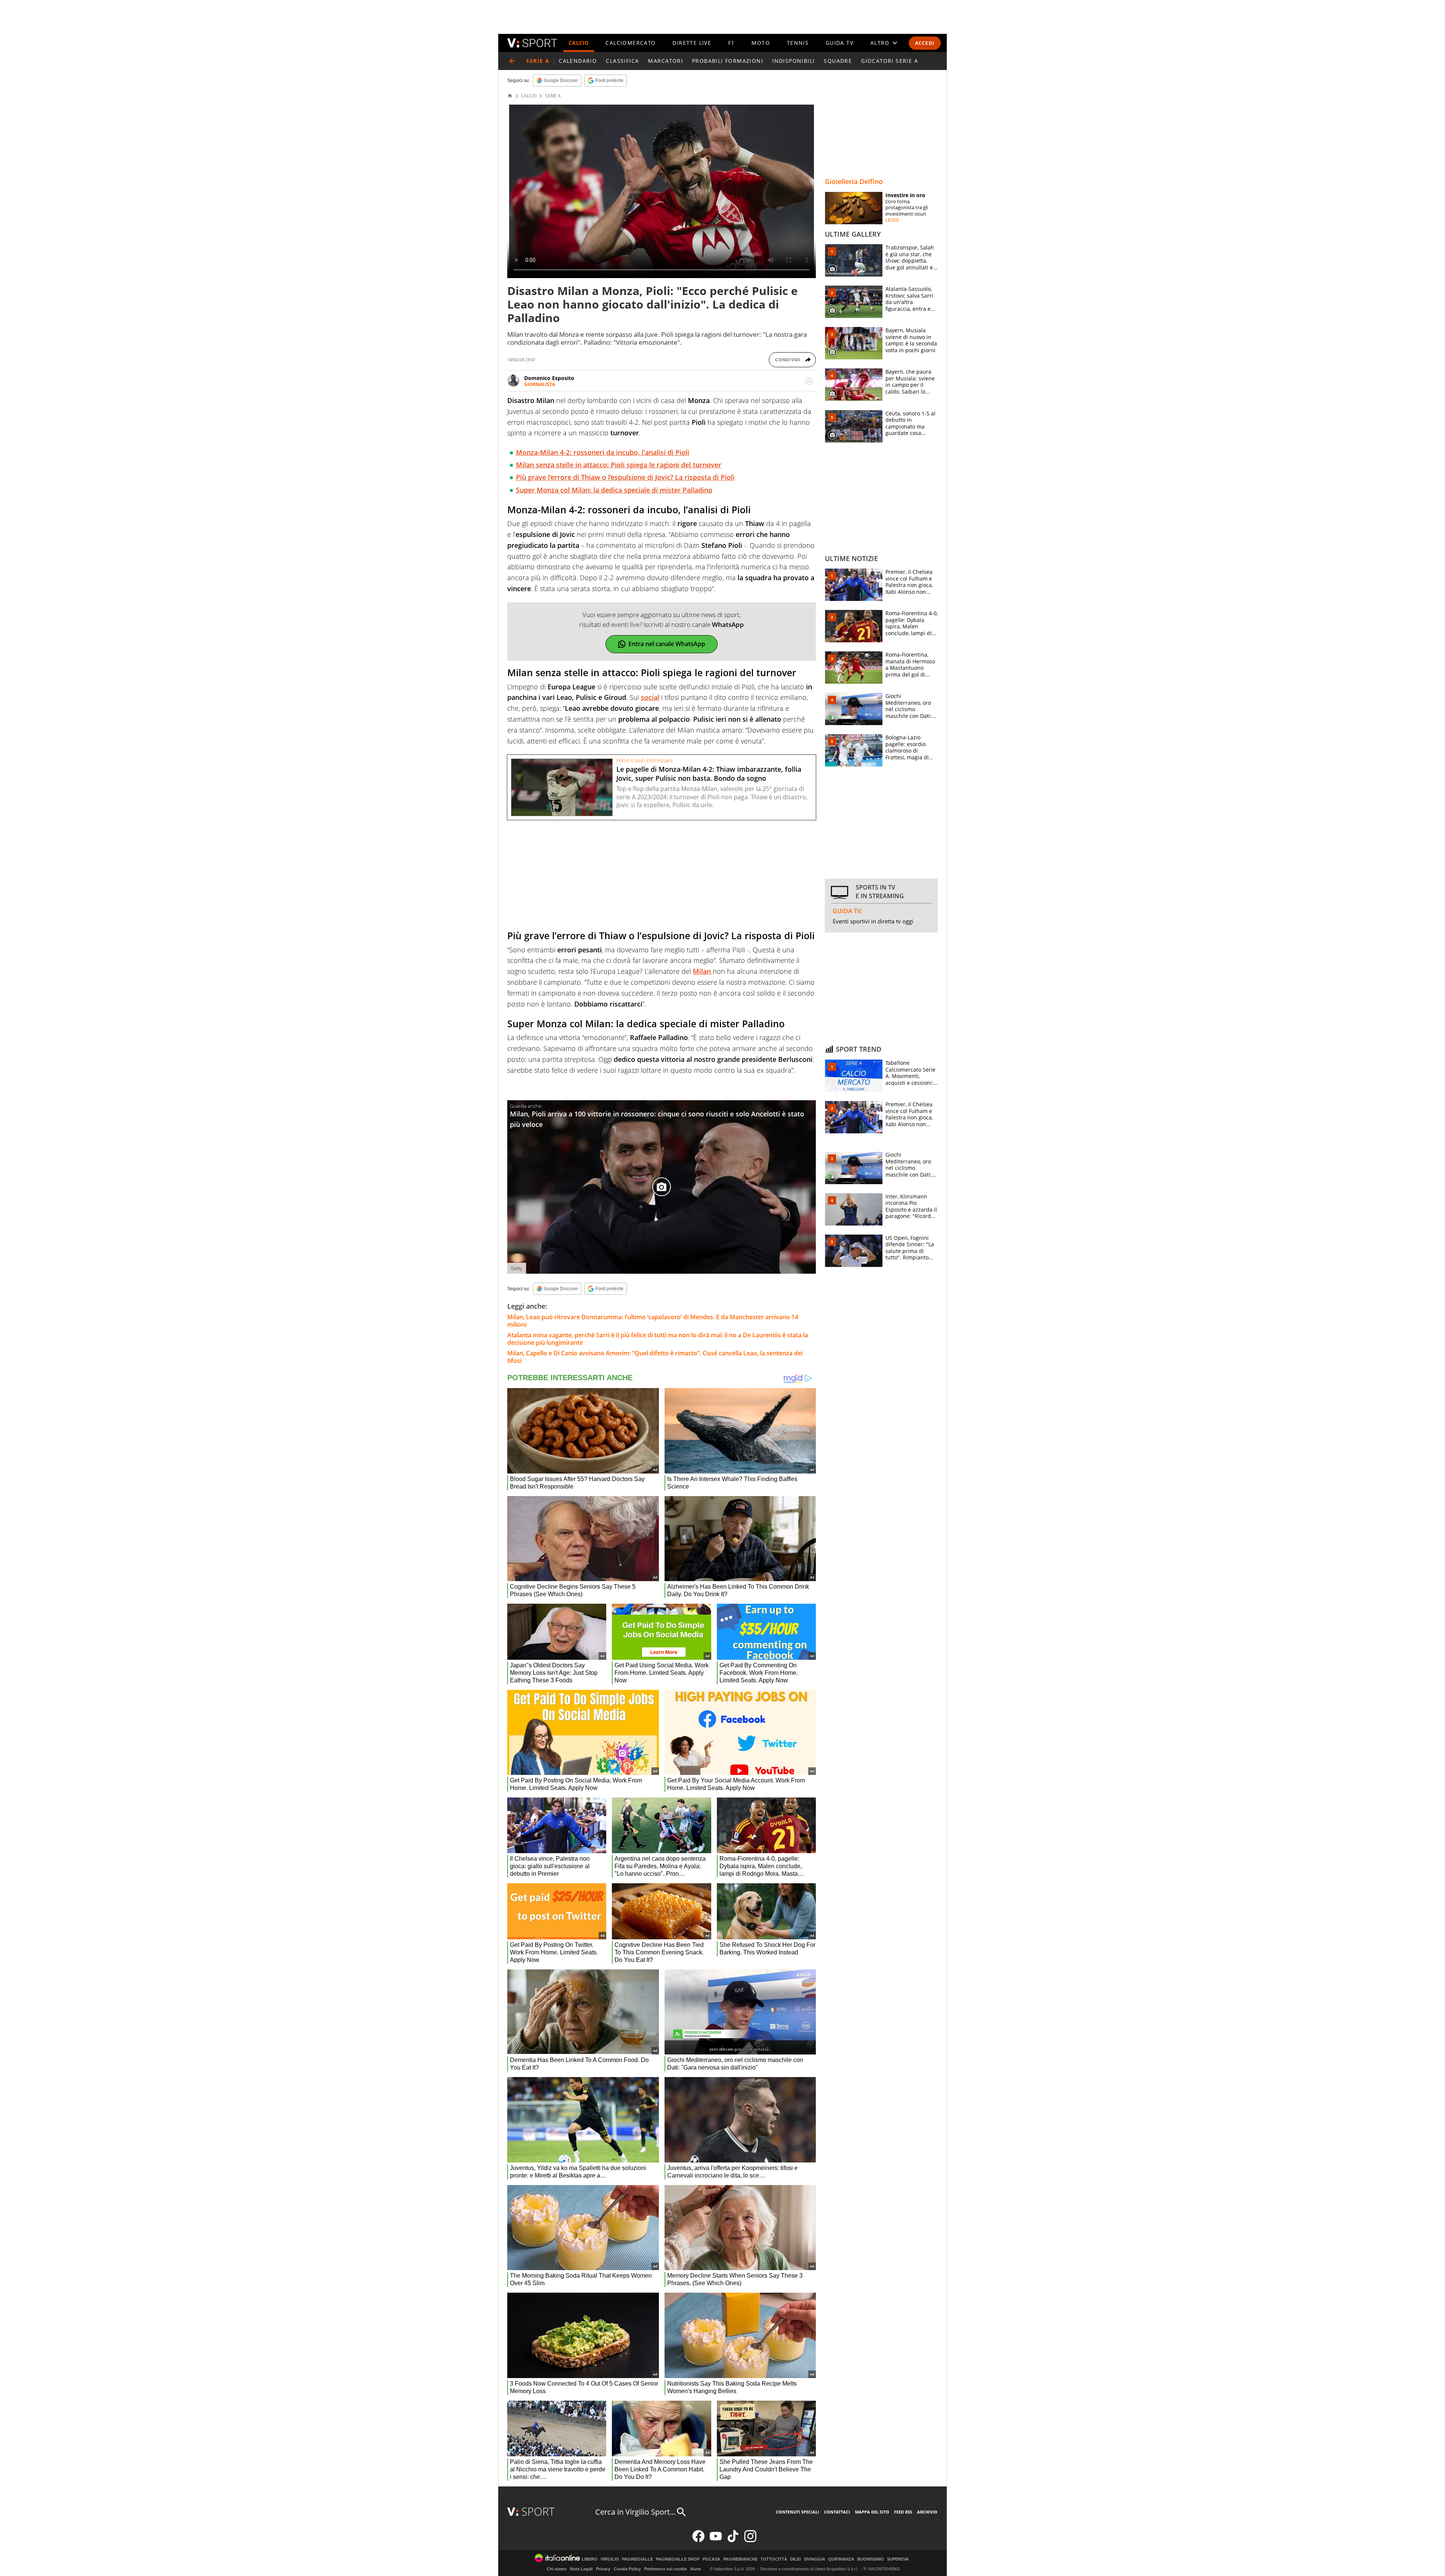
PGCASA (711, 2559)
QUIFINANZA (841, 2559)
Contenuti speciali (798, 2512)
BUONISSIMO (871, 2559)
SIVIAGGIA (815, 2559)
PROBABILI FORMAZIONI (728, 61)
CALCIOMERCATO (630, 43)
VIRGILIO (610, 2559)
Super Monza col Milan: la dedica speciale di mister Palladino (614, 490)
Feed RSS (903, 2512)
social (650, 697)
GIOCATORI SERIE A (890, 61)
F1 (732, 43)
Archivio (927, 2512)
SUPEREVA (898, 2559)
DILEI (796, 2559)
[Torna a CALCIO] (512, 61)
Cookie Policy (627, 2569)
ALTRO (880, 43)
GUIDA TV (840, 43)
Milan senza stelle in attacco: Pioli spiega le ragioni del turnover (619, 465)
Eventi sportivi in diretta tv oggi (873, 921)
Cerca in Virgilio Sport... (635, 2512)
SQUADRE (838, 61)
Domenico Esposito (549, 378)
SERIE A (553, 96)
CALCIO (579, 43)
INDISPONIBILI (793, 61)
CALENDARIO (578, 61)
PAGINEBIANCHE (740, 2559)
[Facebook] (698, 2540)
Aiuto (696, 2569)
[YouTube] (716, 2540)
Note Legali (581, 2569)
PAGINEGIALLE (637, 2559)
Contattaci (837, 2512)
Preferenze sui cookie (665, 2569)
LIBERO (590, 2559)
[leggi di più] (809, 381)
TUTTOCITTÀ (774, 2559)
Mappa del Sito (872, 2512)
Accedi (925, 43)
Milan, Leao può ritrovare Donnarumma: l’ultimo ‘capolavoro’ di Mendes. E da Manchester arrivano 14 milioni (653, 1321)
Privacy (603, 2569)
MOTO (761, 43)
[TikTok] (733, 2540)
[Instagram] (750, 2540)
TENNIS (798, 43)
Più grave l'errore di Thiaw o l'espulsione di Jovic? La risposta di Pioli (625, 477)
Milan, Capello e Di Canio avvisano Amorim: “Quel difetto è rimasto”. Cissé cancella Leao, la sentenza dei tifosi (655, 1357)
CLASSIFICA (622, 61)
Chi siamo (557, 2569)
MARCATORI (665, 61)
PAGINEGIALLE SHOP (678, 2559)
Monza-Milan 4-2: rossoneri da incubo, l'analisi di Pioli (603, 452)
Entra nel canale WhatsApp (667, 644)
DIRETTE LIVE (692, 43)
